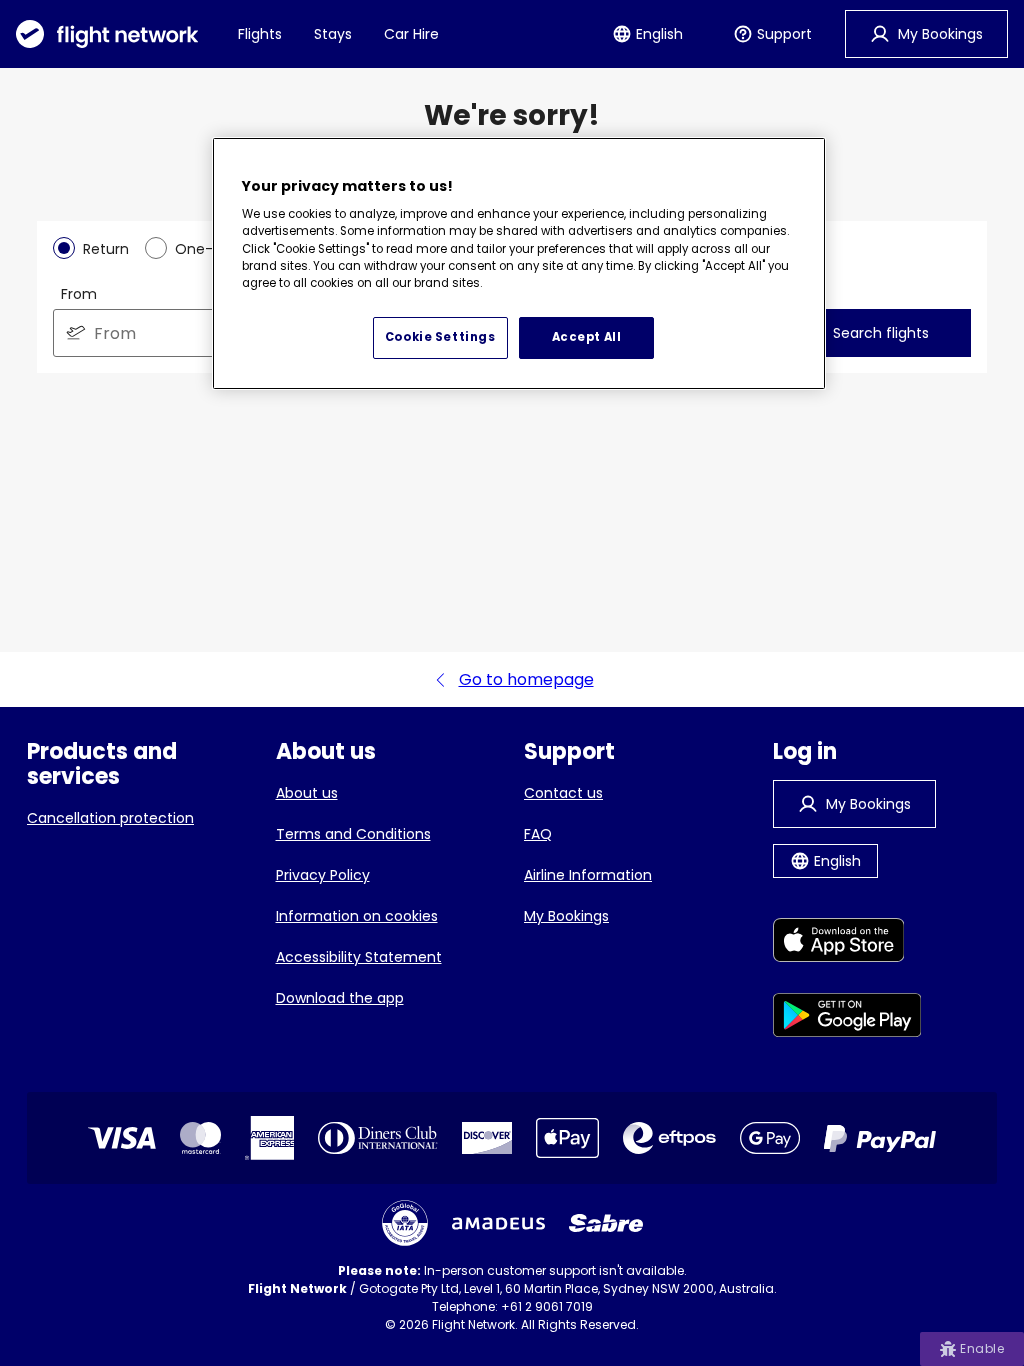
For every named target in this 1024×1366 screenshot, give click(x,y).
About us (307, 793)
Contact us (563, 793)
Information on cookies (357, 916)
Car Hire (411, 34)
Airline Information (588, 875)
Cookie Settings (440, 337)
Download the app (340, 998)
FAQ (538, 834)
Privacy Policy (323, 875)
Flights (260, 34)
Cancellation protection (110, 818)
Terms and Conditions (353, 834)
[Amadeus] (498, 1223)
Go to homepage (526, 679)
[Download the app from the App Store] (847, 943)
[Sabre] (606, 1223)
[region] (519, 264)
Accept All (587, 337)
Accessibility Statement (359, 957)
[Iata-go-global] (405, 1223)
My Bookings (566, 916)
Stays (333, 34)
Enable (982, 1348)
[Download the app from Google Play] (847, 1018)
